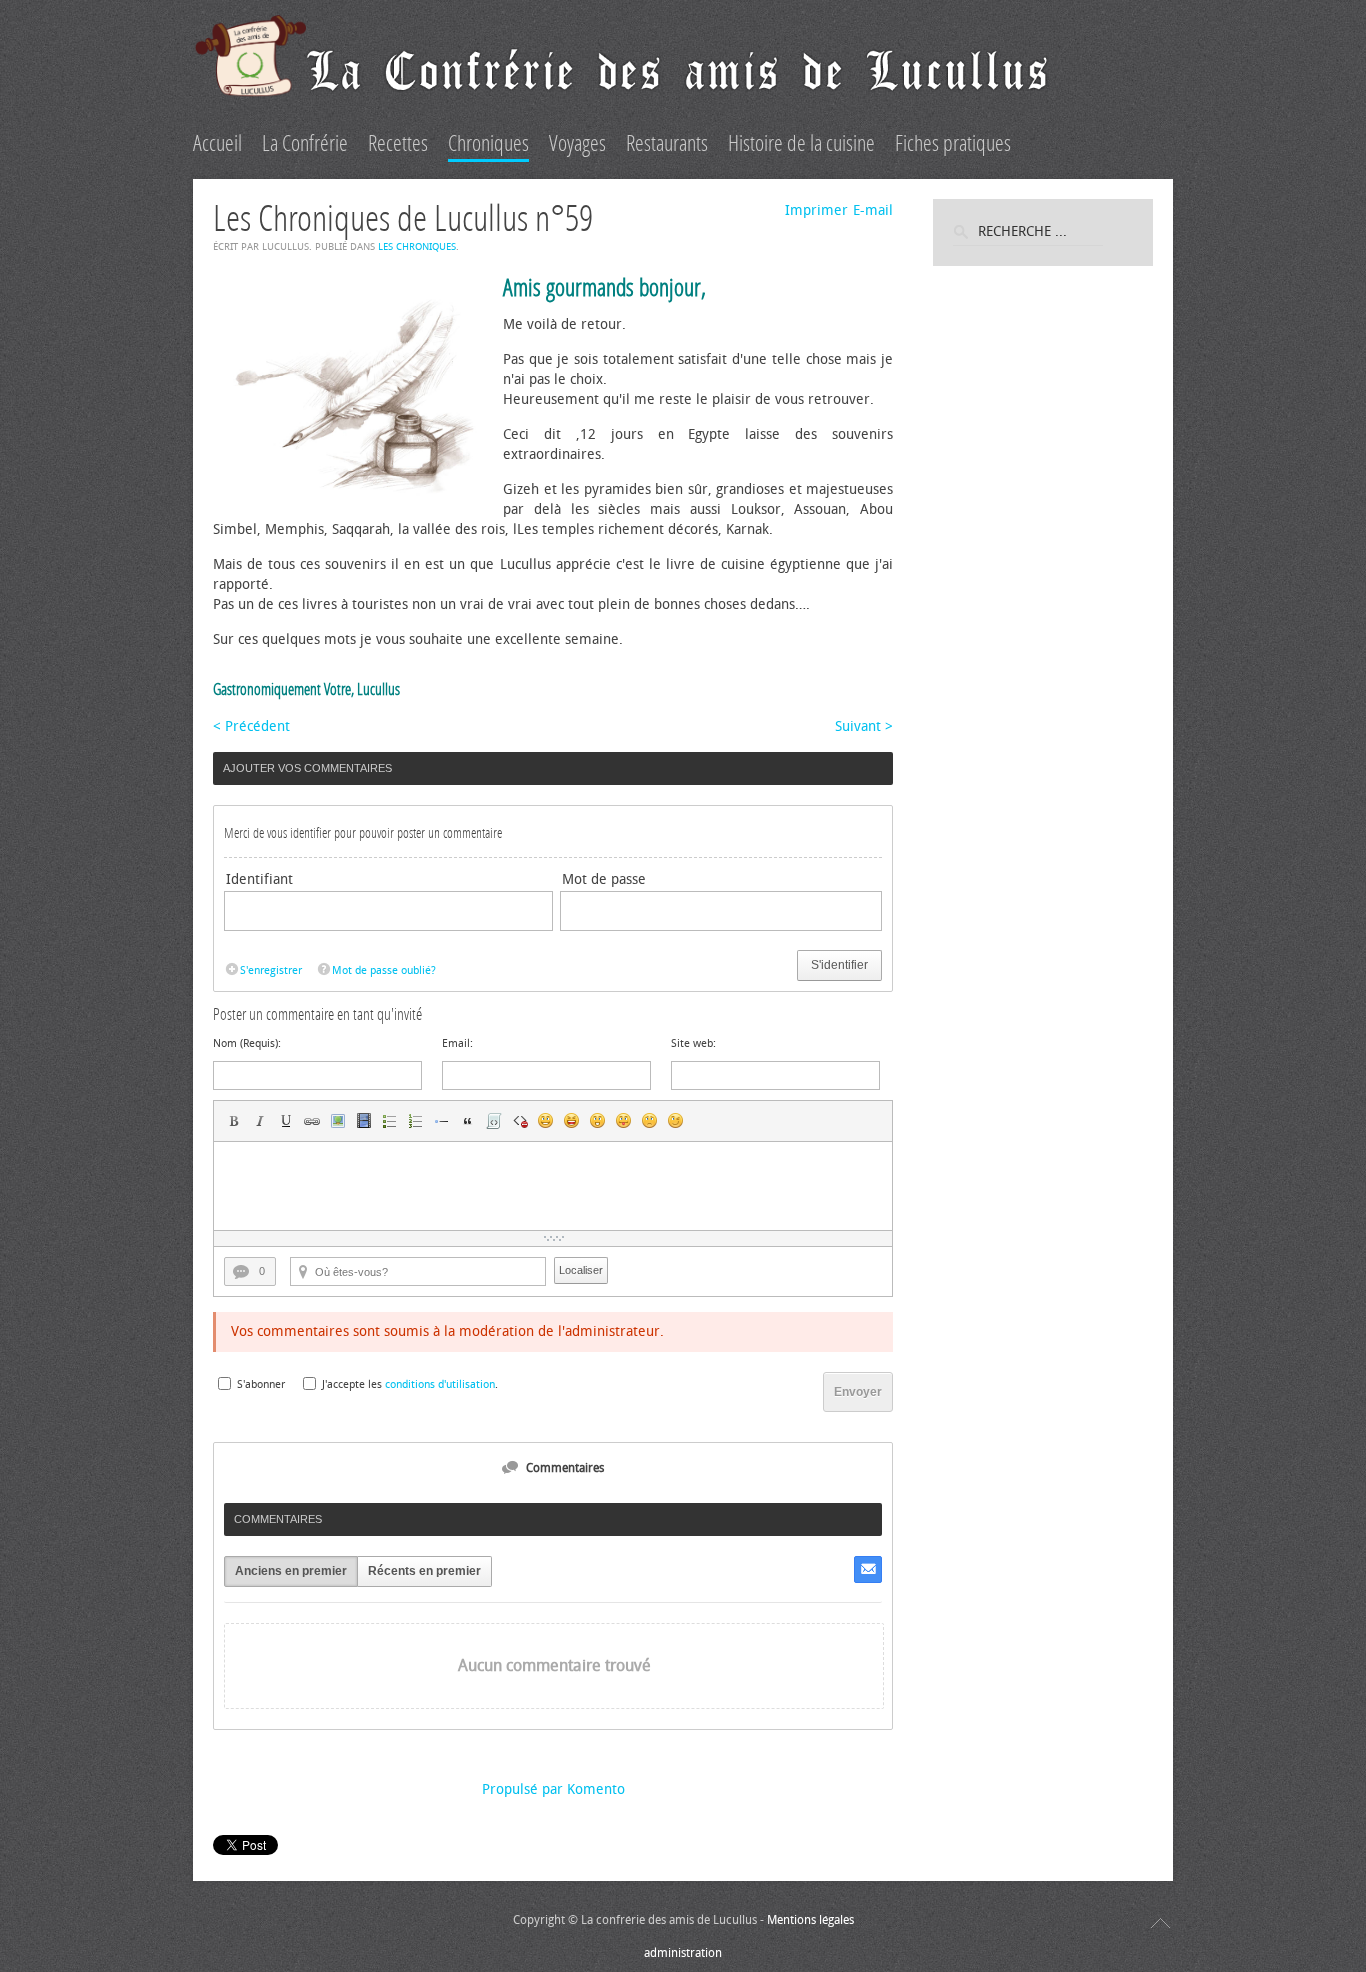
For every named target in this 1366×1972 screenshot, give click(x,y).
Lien (312, 1121)
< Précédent (251, 726)
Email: (457, 1043)
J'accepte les (352, 1384)
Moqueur (624, 1121)
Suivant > (864, 726)
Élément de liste (442, 1121)
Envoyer (858, 1392)
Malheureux (650, 1121)
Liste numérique (416, 1121)
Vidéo (364, 1121)
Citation (468, 1121)
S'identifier (839, 965)
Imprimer (816, 210)
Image (338, 1121)
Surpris (598, 1121)
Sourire (546, 1121)
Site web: (693, 1043)
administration (683, 1953)
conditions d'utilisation (440, 1384)
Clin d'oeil (676, 1121)
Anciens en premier (291, 1571)
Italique (260, 1121)
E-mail (873, 210)
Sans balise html (520, 1121)
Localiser (581, 1270)
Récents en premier (424, 1571)
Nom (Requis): (247, 1043)
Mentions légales (810, 1920)
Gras (234, 1121)
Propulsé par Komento (553, 1789)
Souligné (286, 1121)
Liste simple (390, 1121)
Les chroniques (417, 247)
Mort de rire (572, 1121)
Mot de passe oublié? (384, 970)
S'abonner (261, 1384)
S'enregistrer (271, 970)
